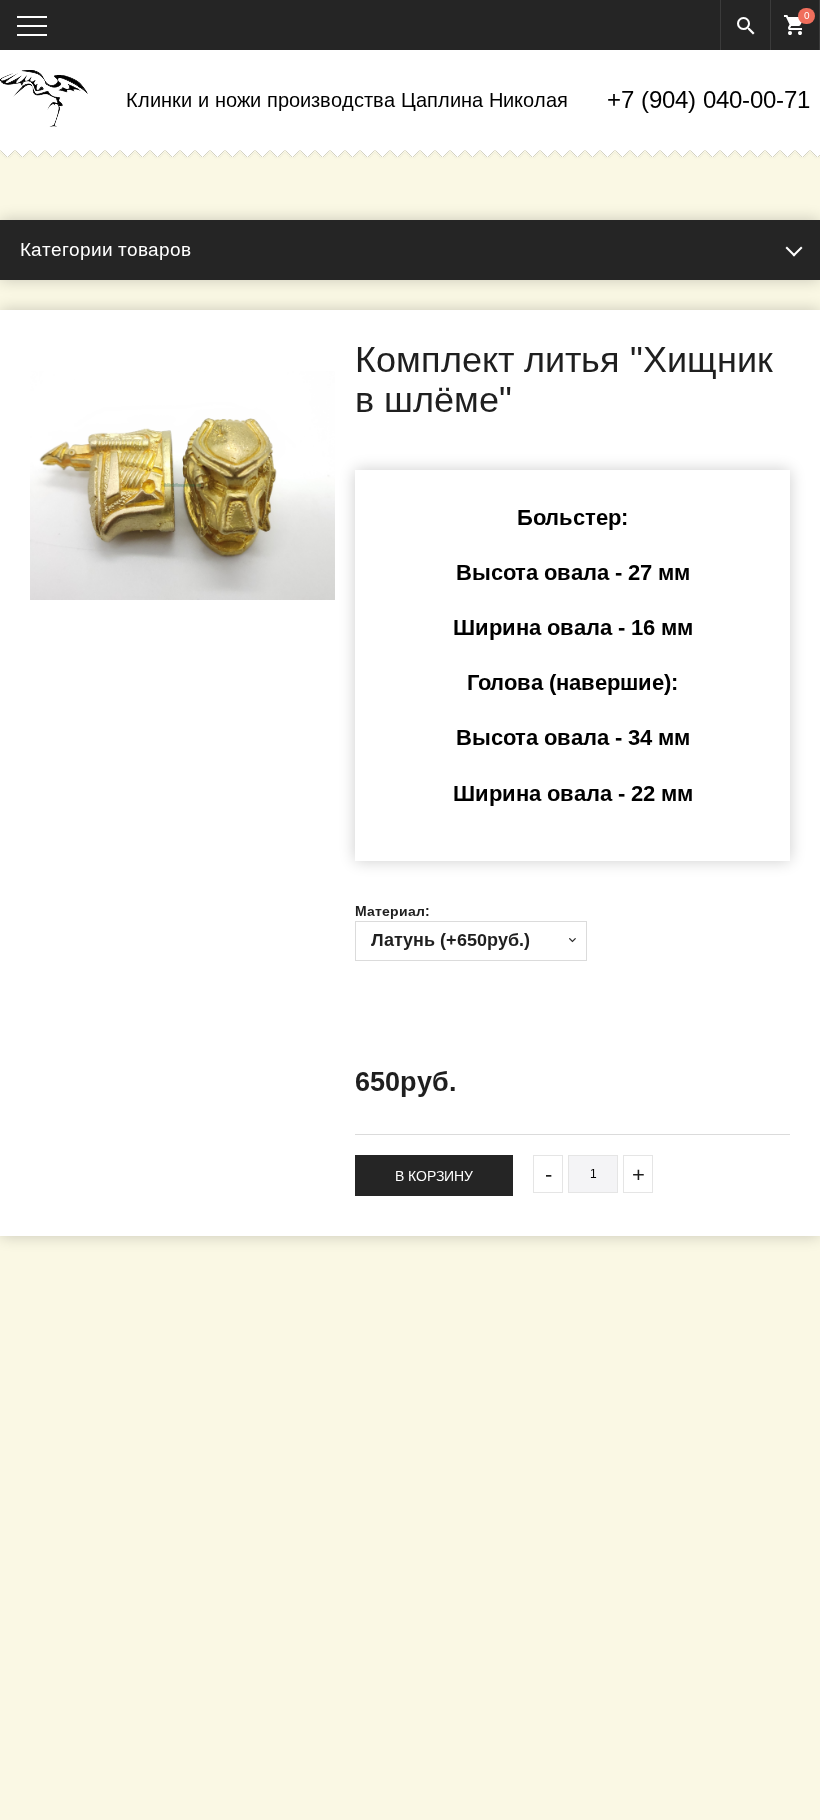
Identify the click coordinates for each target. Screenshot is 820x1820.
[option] (182, 485)
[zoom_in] (182, 485)
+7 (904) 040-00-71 (708, 99)
